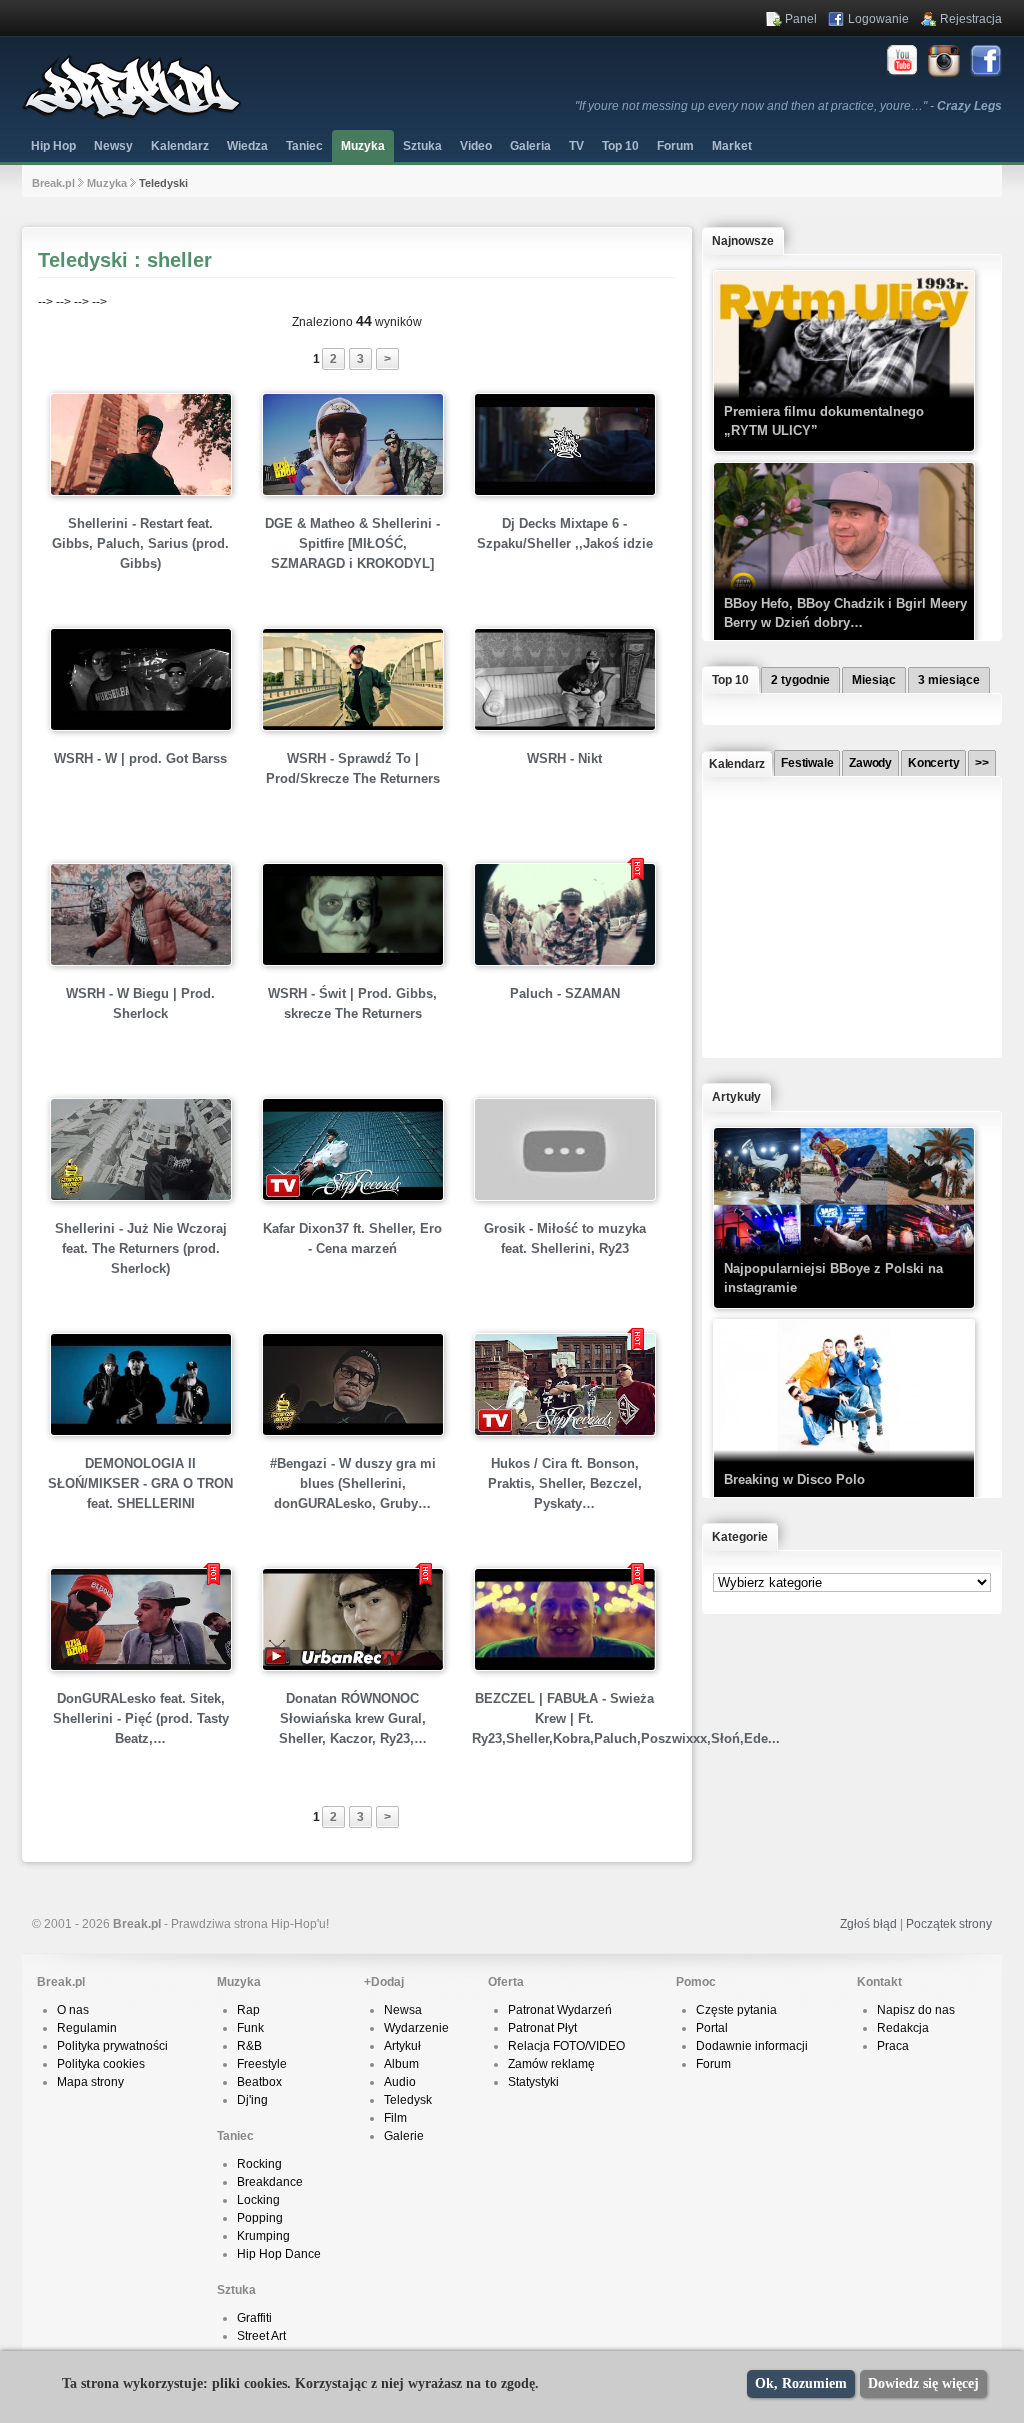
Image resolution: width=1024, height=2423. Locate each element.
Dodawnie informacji (752, 2046)
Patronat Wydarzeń (560, 2010)
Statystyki (533, 2082)
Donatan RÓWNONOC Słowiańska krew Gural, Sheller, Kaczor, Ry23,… (353, 1718)
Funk (250, 2028)
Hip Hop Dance (279, 2254)
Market (732, 146)
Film (395, 2118)
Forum (713, 2064)
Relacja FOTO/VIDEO (566, 2046)
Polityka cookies (101, 2064)
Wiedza (247, 146)
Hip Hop (53, 146)
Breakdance (270, 2182)
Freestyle (262, 2064)
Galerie (404, 2136)
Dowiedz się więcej (923, 2383)
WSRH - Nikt (564, 758)
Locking (258, 2200)
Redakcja (903, 2028)
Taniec (304, 146)
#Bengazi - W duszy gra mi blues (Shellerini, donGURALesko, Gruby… (353, 1483)
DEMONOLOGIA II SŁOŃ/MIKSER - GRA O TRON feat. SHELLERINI (140, 1483)
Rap (248, 2010)
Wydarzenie (416, 2028)
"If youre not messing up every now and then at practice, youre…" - (788, 106)
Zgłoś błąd (868, 1924)
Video (476, 146)
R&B (249, 2046)
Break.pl (53, 183)
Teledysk (408, 2100)
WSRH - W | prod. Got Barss (140, 758)
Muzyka (363, 146)
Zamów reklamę (551, 2064)
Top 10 (620, 146)
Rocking (259, 2164)
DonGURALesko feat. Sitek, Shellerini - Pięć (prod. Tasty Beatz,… (141, 1718)
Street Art (261, 2336)
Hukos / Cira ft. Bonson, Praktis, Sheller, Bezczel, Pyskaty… (565, 1483)
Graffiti (254, 2318)
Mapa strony (90, 2082)
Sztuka (422, 146)
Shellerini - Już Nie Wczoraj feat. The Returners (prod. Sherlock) (141, 1248)
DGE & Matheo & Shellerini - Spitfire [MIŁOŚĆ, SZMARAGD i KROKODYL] (352, 543)
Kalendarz (180, 146)
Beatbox (259, 2082)
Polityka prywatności (112, 2046)
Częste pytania (736, 2010)
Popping (260, 2218)
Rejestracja (971, 19)
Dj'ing (252, 2100)
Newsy (113, 146)
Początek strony (949, 1924)
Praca (893, 2046)
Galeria (530, 146)
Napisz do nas (916, 2010)
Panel (801, 19)
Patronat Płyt (542, 2028)
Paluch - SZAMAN (565, 993)
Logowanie (878, 19)
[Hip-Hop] (132, 116)
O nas (73, 2010)
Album (401, 2064)
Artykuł (402, 2046)
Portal (712, 2028)
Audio (400, 2082)
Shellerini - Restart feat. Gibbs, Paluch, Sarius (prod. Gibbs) (140, 543)
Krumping (263, 2236)
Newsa (403, 2010)
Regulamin (87, 2028)
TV (576, 146)
